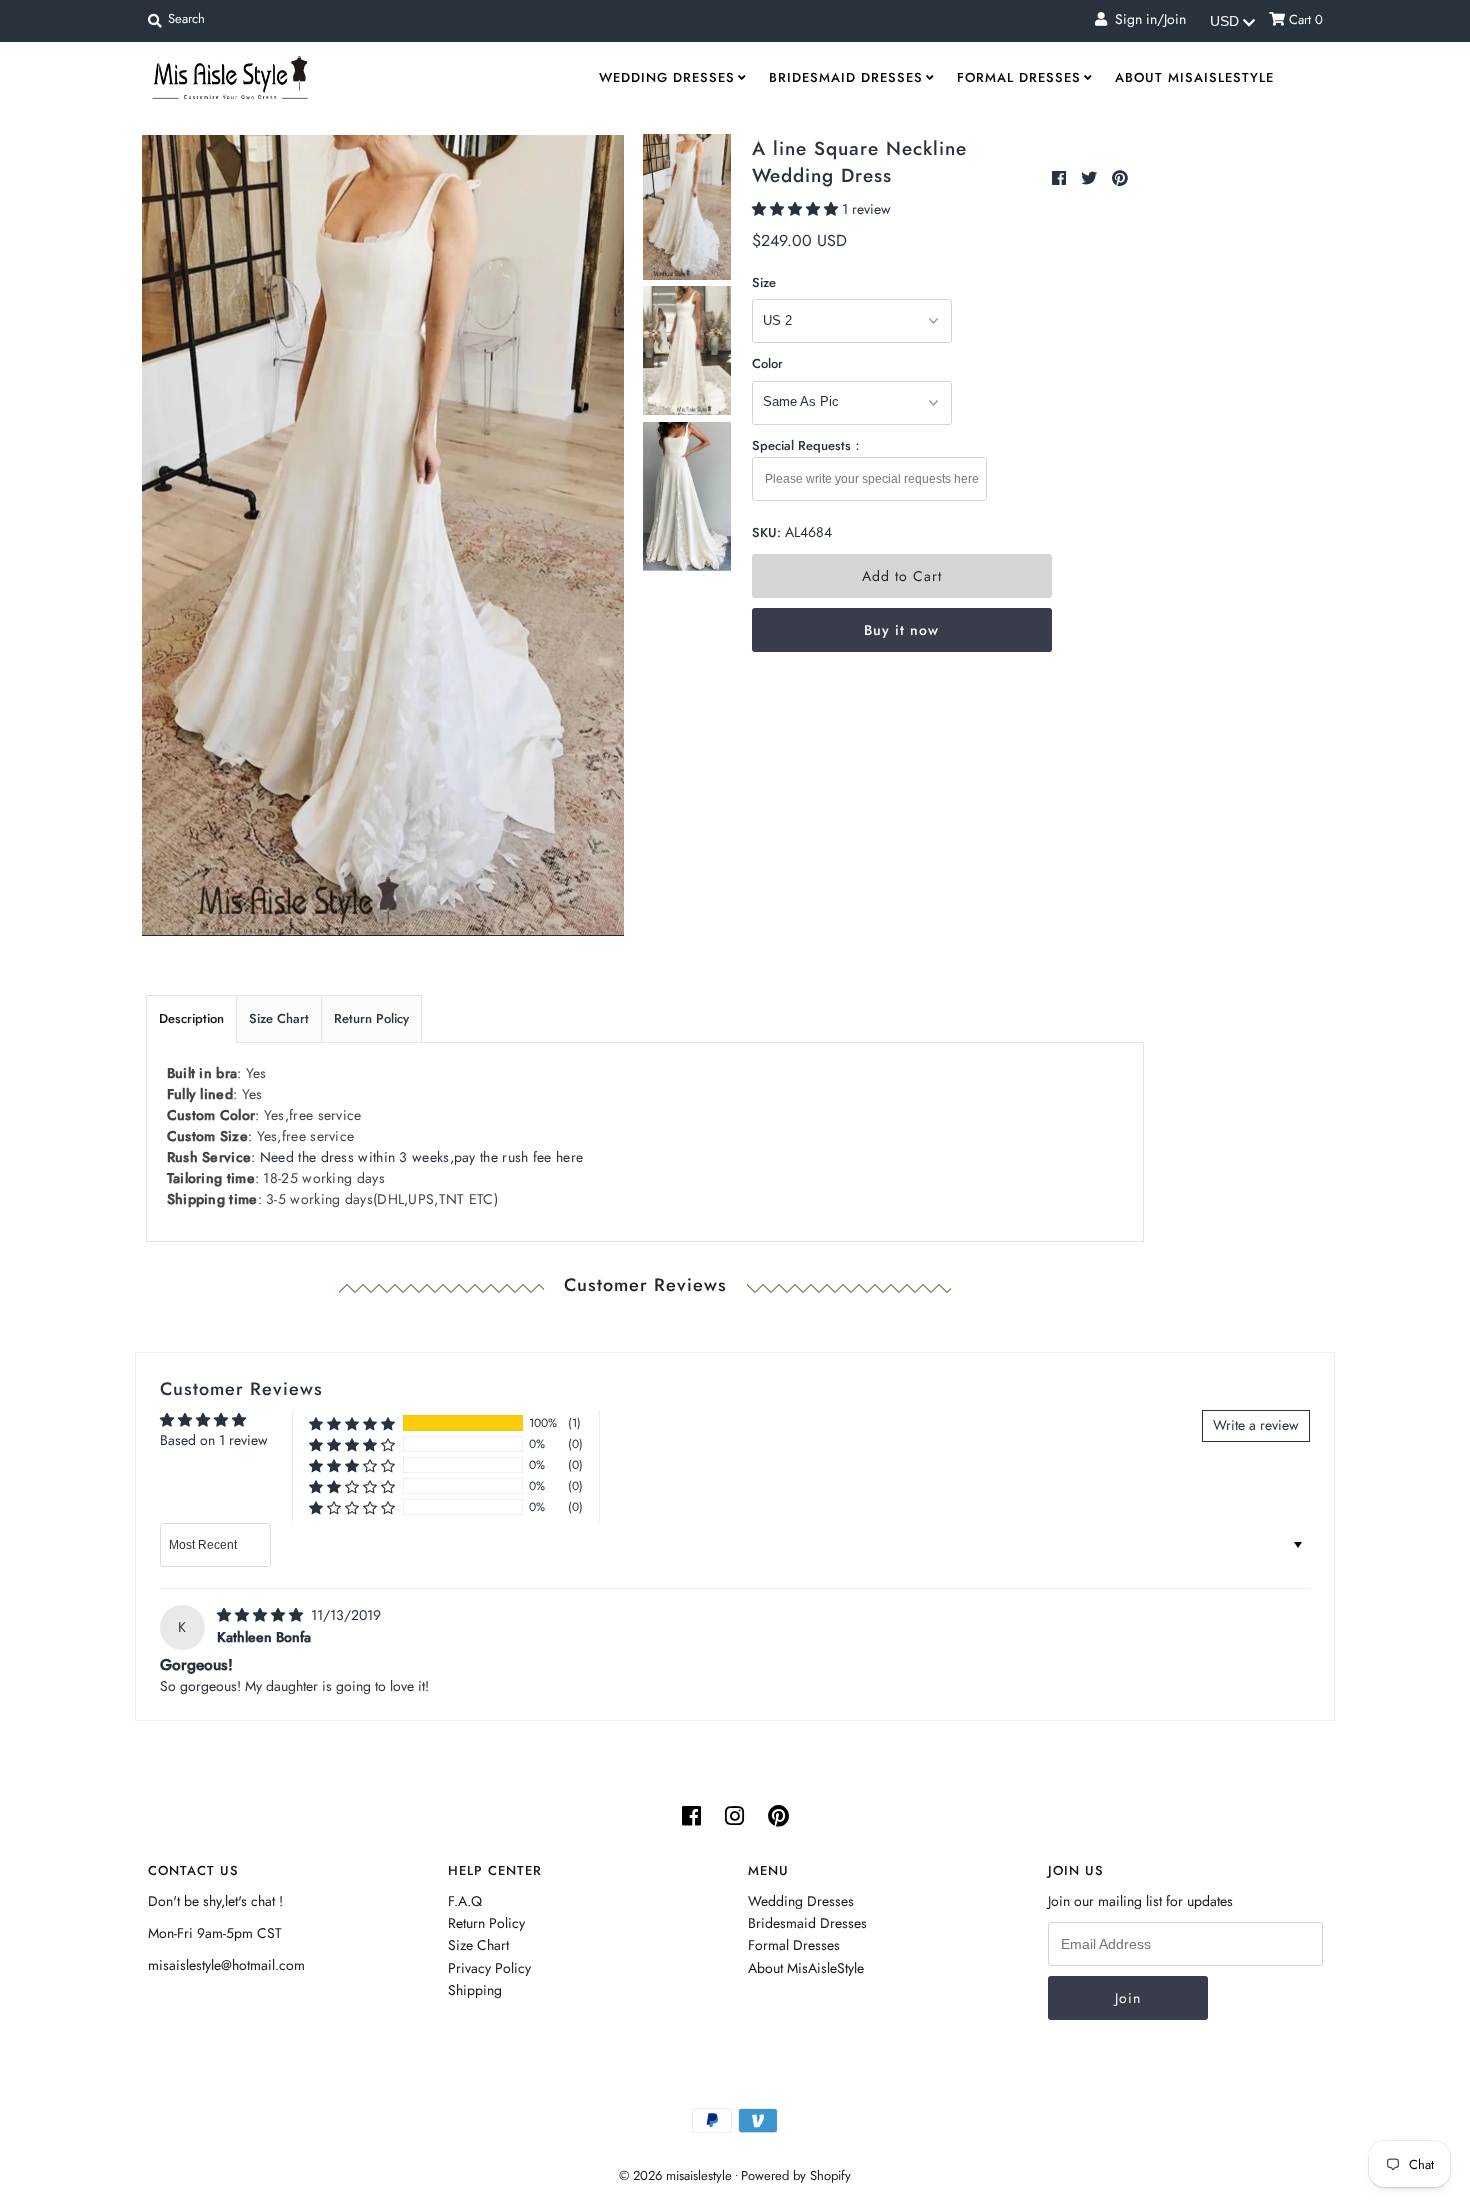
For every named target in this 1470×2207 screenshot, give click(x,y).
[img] (262, 1615)
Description (191, 1018)
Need (421, 1157)
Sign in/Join (1146, 19)
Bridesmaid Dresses (846, 77)
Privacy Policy (489, 1968)
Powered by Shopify (796, 2175)
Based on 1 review (214, 1440)
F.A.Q (465, 1901)
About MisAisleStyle (1194, 77)
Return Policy (371, 1018)
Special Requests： (808, 445)
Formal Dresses (1019, 77)
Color (767, 363)
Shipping (475, 1990)
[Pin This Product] (1120, 178)
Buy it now (901, 630)
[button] (797, 209)
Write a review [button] (1256, 1425)
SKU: (766, 532)
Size (764, 282)
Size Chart (279, 1018)
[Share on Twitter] (1091, 178)
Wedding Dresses (667, 77)
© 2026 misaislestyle (675, 2175)
